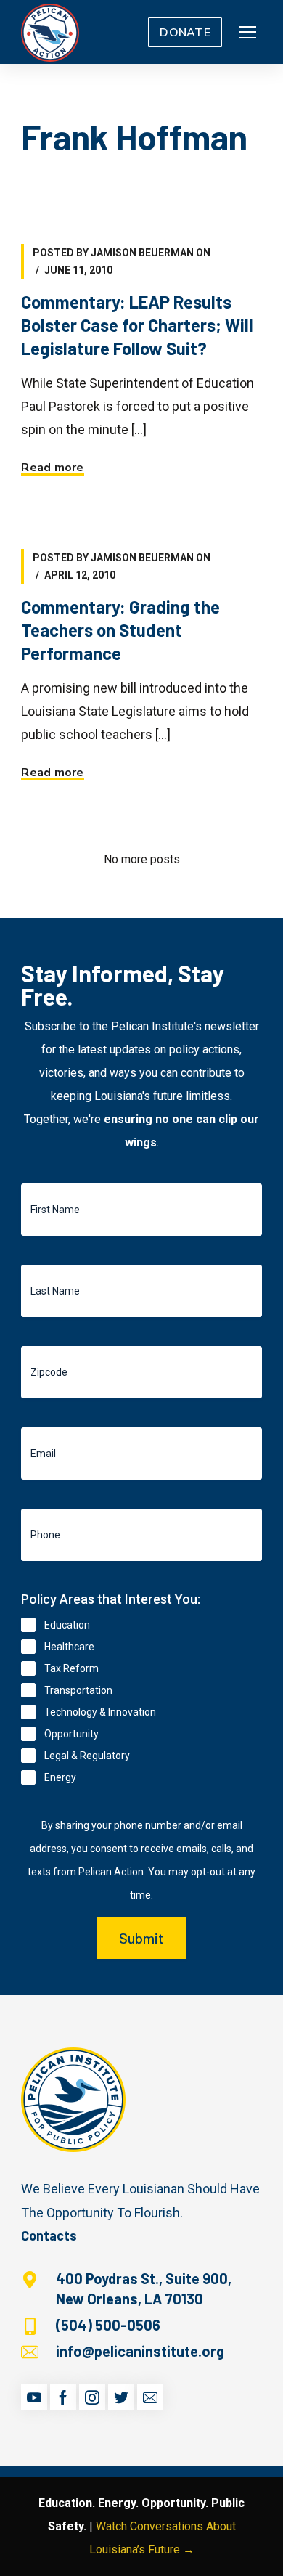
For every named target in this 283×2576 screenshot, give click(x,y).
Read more (52, 468)
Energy (60, 1777)
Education (67, 1625)
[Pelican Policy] (50, 32)
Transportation (78, 1690)
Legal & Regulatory (87, 1756)
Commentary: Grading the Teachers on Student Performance (120, 630)
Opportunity (71, 1734)
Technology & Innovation (100, 1712)
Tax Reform (71, 1668)
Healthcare (69, 1647)
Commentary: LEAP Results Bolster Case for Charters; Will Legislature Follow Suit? (137, 325)
